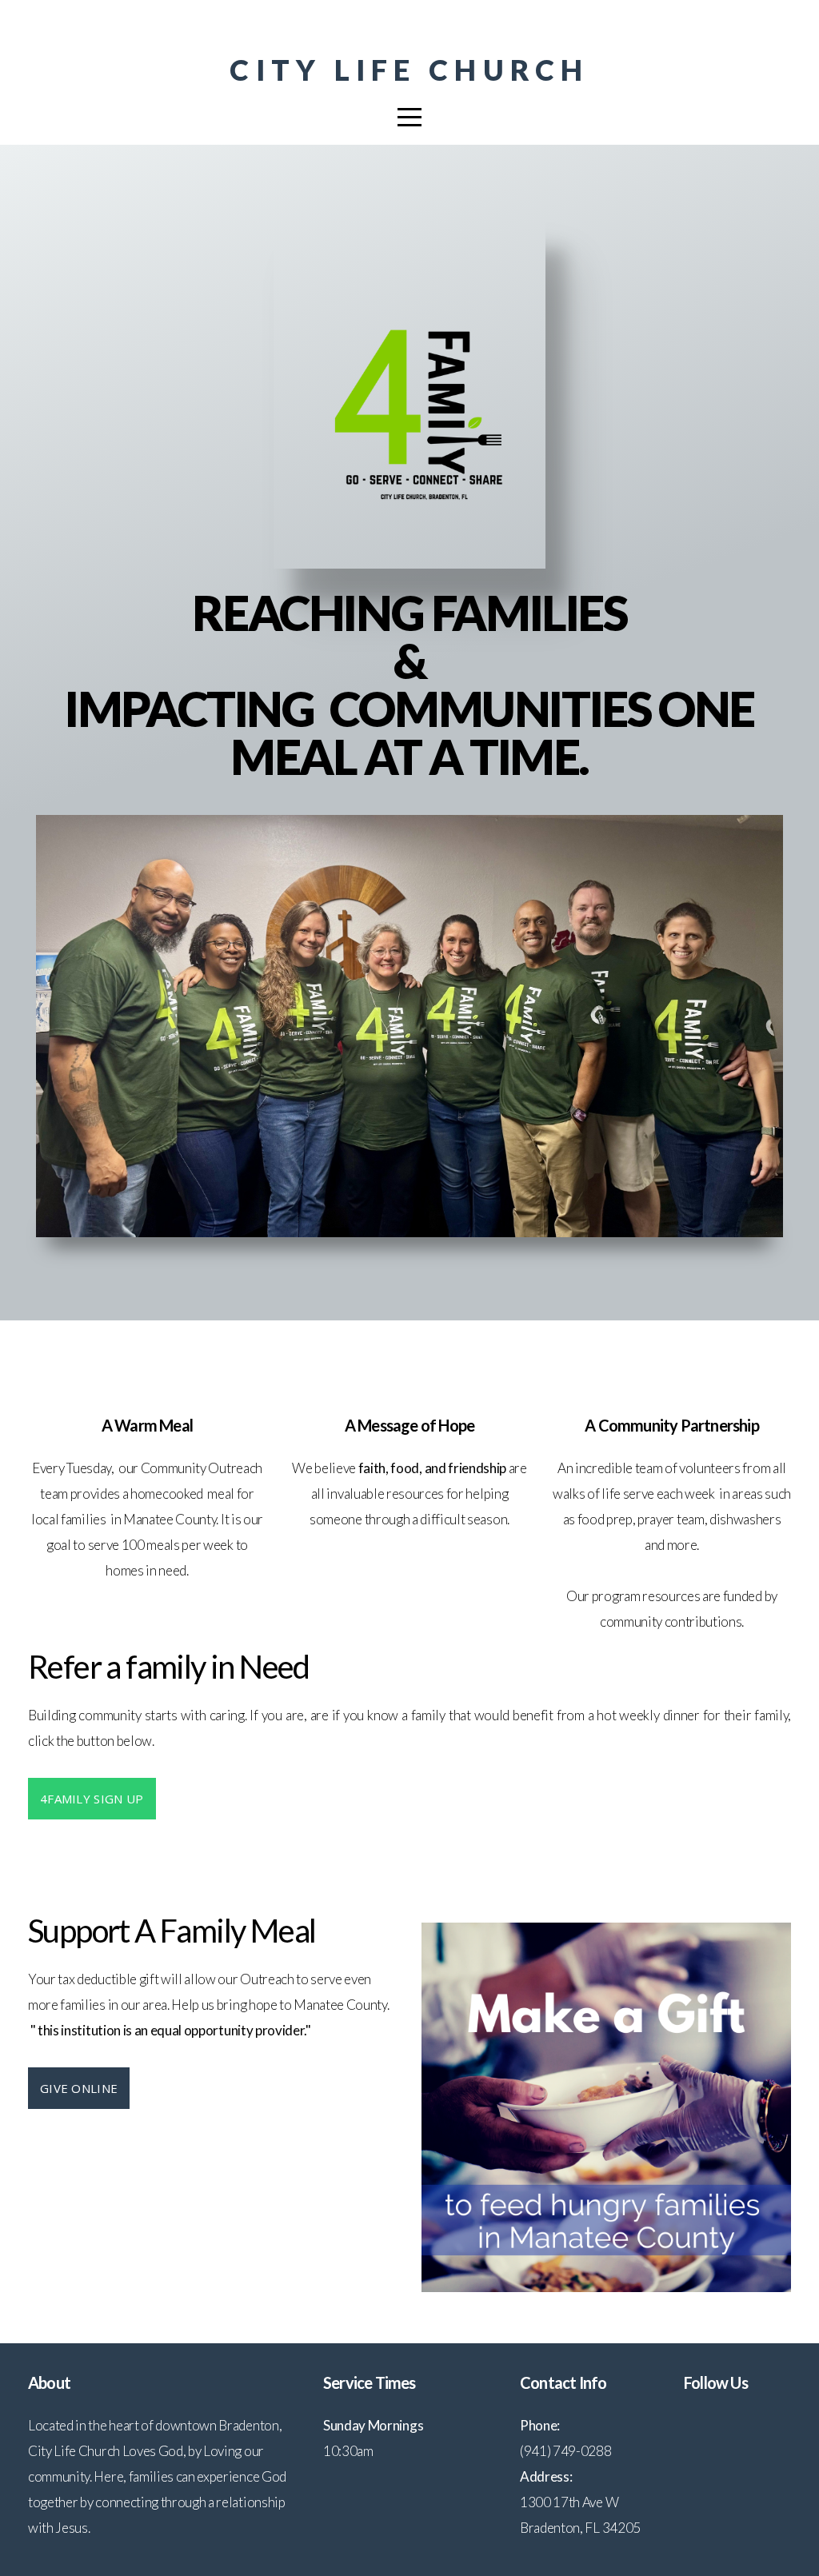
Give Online (79, 2088)
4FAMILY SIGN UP (92, 1799)
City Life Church (409, 70)
